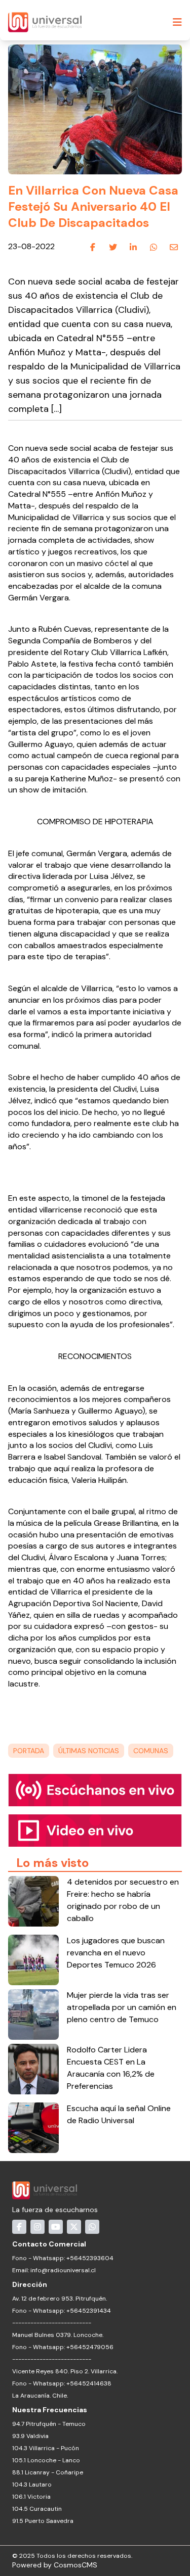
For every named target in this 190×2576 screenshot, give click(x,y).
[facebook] (93, 247)
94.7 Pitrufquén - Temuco (49, 2424)
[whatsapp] (154, 247)
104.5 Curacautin (37, 2509)
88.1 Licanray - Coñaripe (48, 2472)
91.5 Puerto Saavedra (43, 2521)
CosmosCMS (75, 2565)
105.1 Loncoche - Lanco (46, 2460)
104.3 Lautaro (32, 2485)
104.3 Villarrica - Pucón (46, 2448)
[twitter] (113, 247)
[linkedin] (133, 247)
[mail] (174, 247)
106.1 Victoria (31, 2497)
